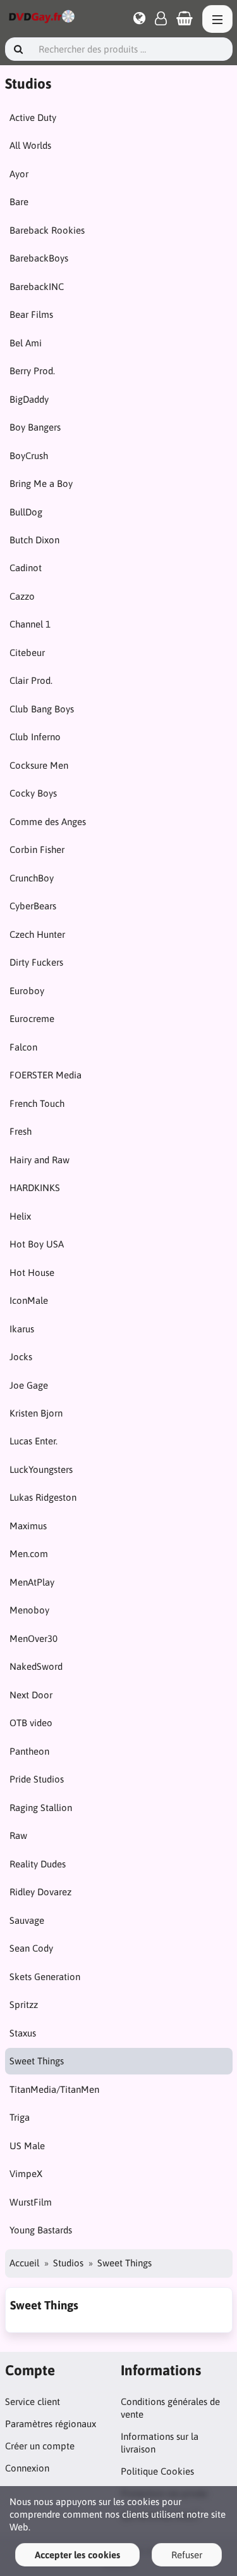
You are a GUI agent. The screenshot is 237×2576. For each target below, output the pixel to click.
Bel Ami (26, 343)
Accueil (24, 2263)
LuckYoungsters (41, 1469)
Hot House (32, 1272)
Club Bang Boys (42, 709)
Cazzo (22, 596)
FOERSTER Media (46, 1075)
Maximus (28, 1526)
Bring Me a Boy (41, 483)
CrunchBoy (32, 878)
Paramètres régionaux (51, 2424)
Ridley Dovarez (40, 1892)
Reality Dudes (38, 1864)
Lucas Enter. (33, 1441)
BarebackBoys (39, 258)
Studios (68, 2263)
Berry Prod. (32, 371)
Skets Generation (45, 1977)
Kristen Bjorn (36, 1413)
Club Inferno (35, 737)
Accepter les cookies (77, 2555)
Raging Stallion (41, 1808)
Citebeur (27, 653)
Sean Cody (31, 1948)
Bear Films (31, 314)
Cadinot (26, 568)
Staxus (23, 2033)
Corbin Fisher (37, 849)
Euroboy (27, 991)
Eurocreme (32, 1019)
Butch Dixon (34, 540)
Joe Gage (29, 1385)
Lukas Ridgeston (43, 1497)
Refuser (187, 2555)
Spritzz (24, 2005)
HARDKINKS (35, 1188)
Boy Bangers (35, 427)
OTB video (31, 1723)
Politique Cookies (157, 2471)
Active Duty (33, 117)
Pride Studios (37, 1779)
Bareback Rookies (47, 230)
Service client (33, 2402)
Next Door (31, 1695)
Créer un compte (40, 2446)
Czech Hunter (37, 934)
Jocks (21, 1357)
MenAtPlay (32, 1582)
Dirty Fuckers (36, 962)
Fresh (21, 1131)
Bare (19, 202)
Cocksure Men (39, 765)
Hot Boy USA (37, 1244)
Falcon (23, 1047)
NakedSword (36, 1666)
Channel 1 (30, 624)
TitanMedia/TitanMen (54, 2089)
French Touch (37, 1103)
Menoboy (29, 1610)
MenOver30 (33, 1638)
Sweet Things (37, 2061)
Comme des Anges (48, 822)
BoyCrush (29, 456)
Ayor (19, 174)
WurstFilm (31, 2202)
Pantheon (29, 1751)
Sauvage (27, 1920)
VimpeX (26, 2174)
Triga (20, 2117)
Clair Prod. (31, 680)
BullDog (26, 512)
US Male (27, 2146)
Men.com (29, 1554)
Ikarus (22, 1329)
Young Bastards (41, 2230)
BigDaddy (29, 399)
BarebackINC (37, 287)
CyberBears (33, 906)
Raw (18, 1835)
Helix (20, 1216)
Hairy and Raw (39, 1160)
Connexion (27, 2468)
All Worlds (30, 145)
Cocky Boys (33, 793)
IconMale (29, 1300)
